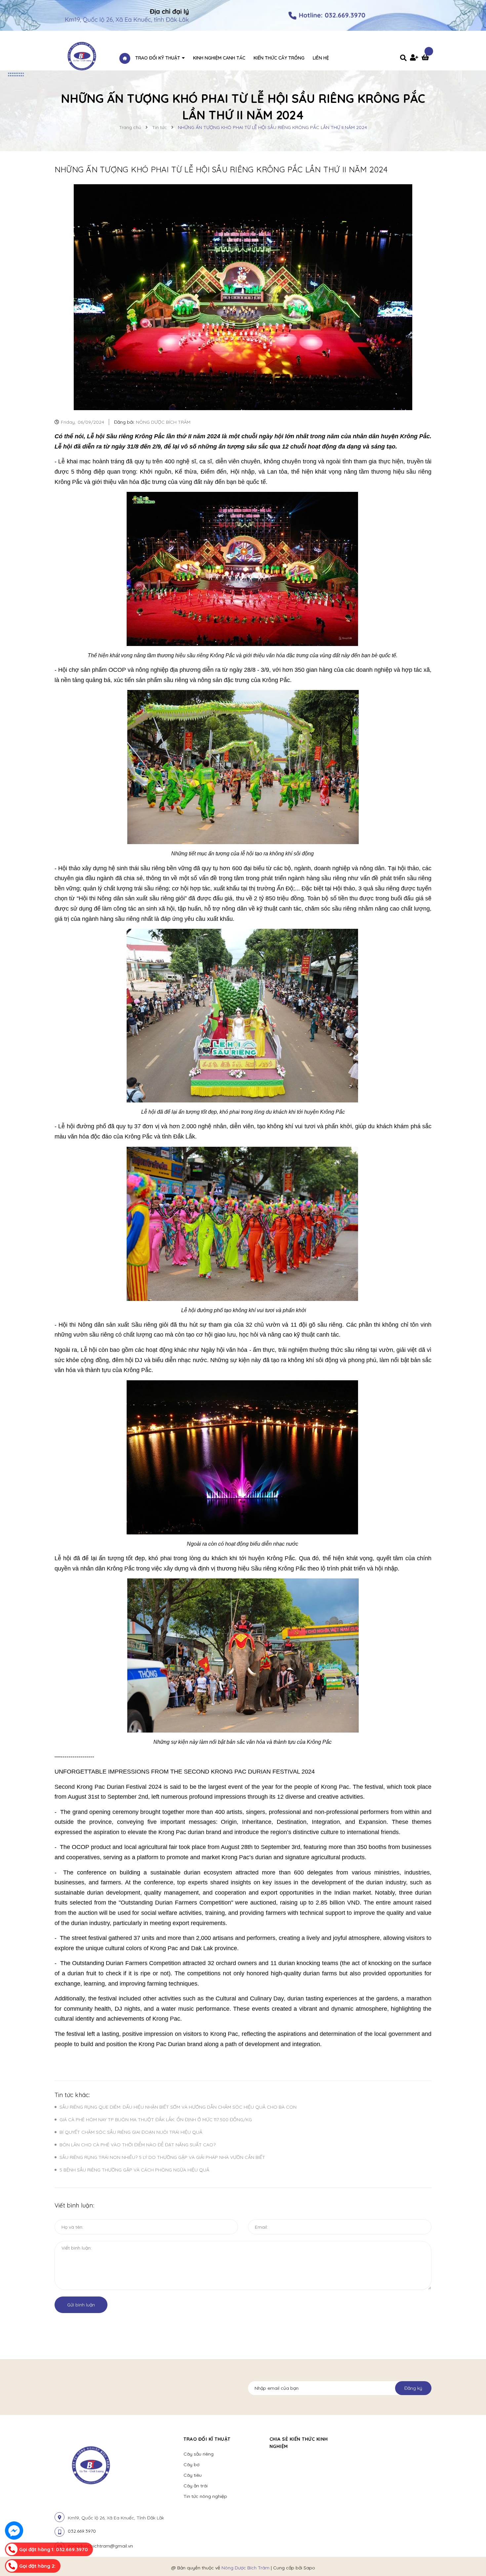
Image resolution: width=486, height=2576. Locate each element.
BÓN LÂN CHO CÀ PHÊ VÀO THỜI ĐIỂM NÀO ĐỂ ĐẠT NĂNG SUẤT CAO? (138, 2145)
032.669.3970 (82, 2531)
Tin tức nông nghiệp (205, 2496)
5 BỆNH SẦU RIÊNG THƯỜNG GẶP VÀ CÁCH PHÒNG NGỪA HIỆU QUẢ (134, 2170)
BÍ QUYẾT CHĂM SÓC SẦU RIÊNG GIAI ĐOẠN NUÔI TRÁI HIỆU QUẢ (131, 2132)
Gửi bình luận (81, 2305)
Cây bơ (191, 2465)
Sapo (309, 2568)
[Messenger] (14, 2531)
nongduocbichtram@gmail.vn (100, 2546)
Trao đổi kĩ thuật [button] (207, 2439)
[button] (357, 2439)
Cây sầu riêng (199, 2454)
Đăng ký (413, 2388)
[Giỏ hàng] (426, 58)
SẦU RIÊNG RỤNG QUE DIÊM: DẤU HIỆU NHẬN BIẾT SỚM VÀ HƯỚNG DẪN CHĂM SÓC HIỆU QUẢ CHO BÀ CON (178, 2107)
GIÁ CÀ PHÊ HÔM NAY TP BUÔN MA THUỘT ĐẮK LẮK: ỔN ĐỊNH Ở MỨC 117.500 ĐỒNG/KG (156, 2120)
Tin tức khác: (72, 2095)
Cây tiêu (193, 2475)
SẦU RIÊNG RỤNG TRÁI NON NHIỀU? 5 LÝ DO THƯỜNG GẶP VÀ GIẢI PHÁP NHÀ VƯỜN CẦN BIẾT (162, 2157)
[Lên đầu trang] (404, 2560)
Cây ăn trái (196, 2486)
